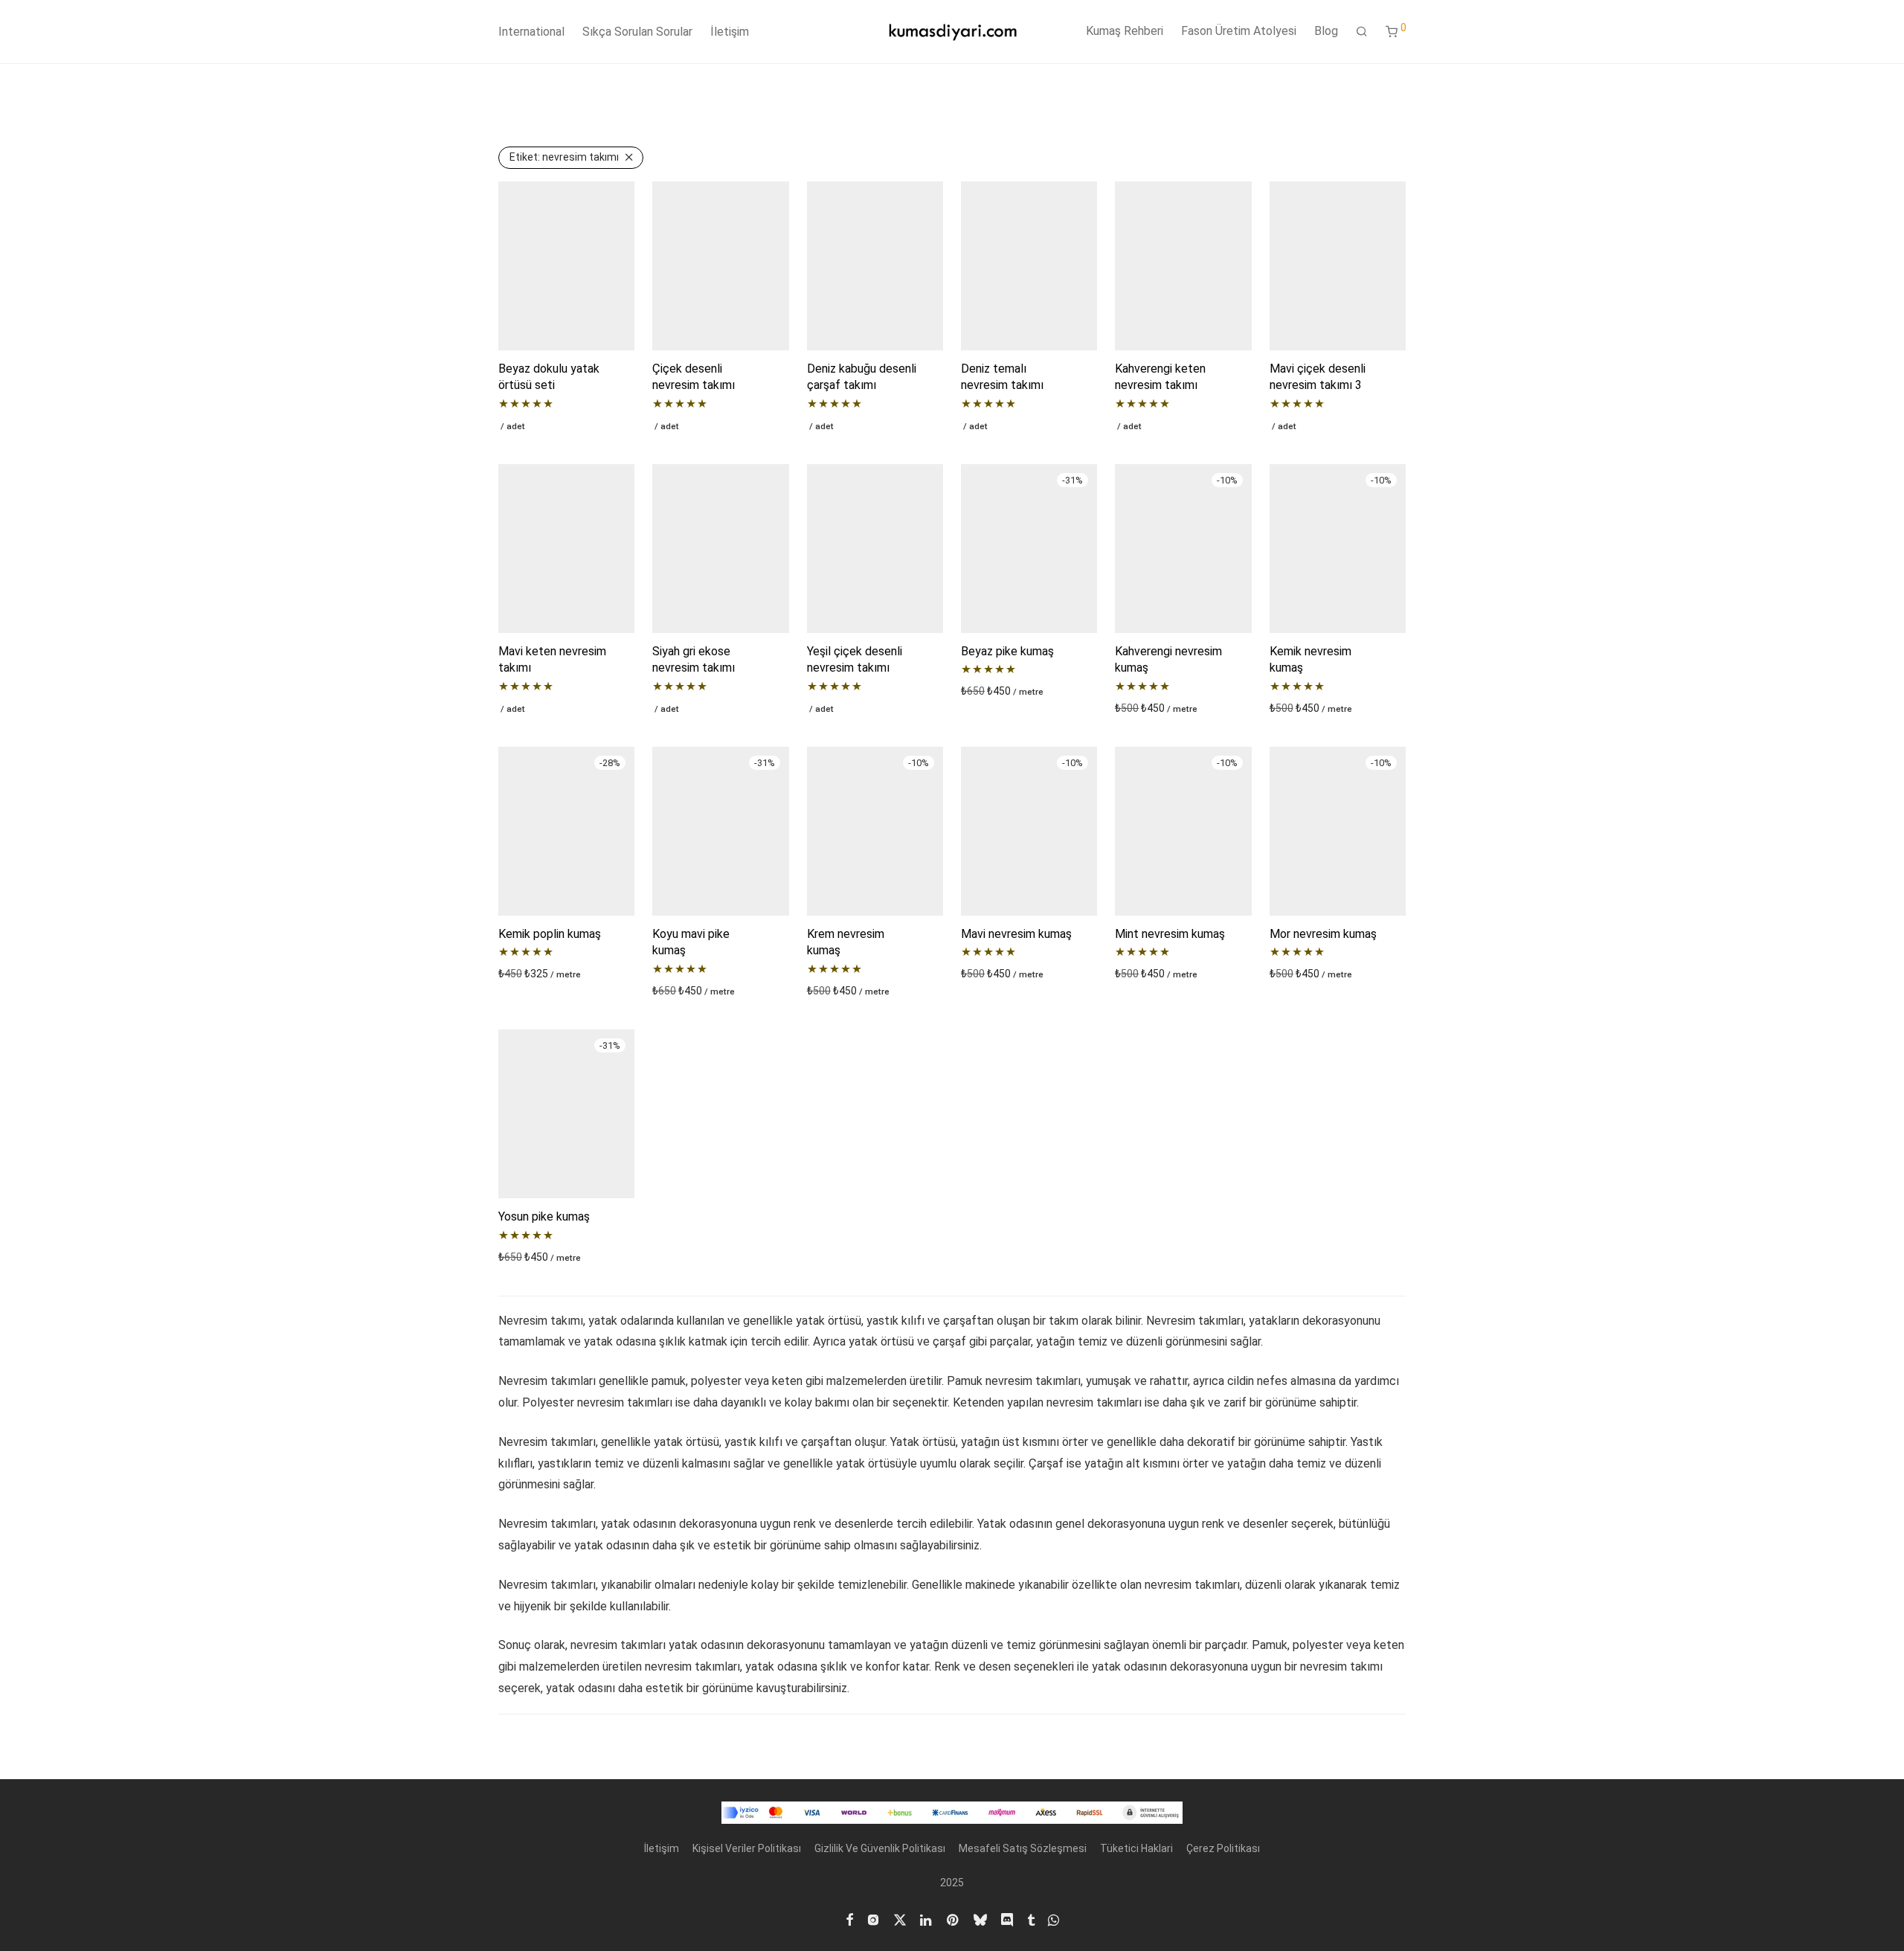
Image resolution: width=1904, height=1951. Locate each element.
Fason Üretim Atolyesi (1239, 31)
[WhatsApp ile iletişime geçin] (1054, 1918)
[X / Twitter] (900, 1918)
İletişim (730, 32)
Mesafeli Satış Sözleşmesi (1023, 1848)
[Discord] (1007, 1918)
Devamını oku (525, 425)
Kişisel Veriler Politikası (747, 1848)
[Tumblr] (1031, 1918)
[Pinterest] (953, 1918)
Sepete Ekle (985, 691)
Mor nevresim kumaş (1323, 934)
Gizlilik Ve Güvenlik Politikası (880, 1848)
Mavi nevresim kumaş (1016, 934)
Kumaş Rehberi (1125, 31)
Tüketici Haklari (1136, 1848)
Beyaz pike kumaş (1007, 651)
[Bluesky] (980, 1918)
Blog (1326, 31)
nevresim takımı (564, 157)
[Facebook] (849, 1918)
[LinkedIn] (927, 1918)
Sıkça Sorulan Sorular (637, 32)
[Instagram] (873, 1918)
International (531, 32)
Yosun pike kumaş (544, 1216)
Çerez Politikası (1223, 1848)
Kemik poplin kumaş (550, 934)
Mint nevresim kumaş (1170, 934)
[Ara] (1362, 32)
